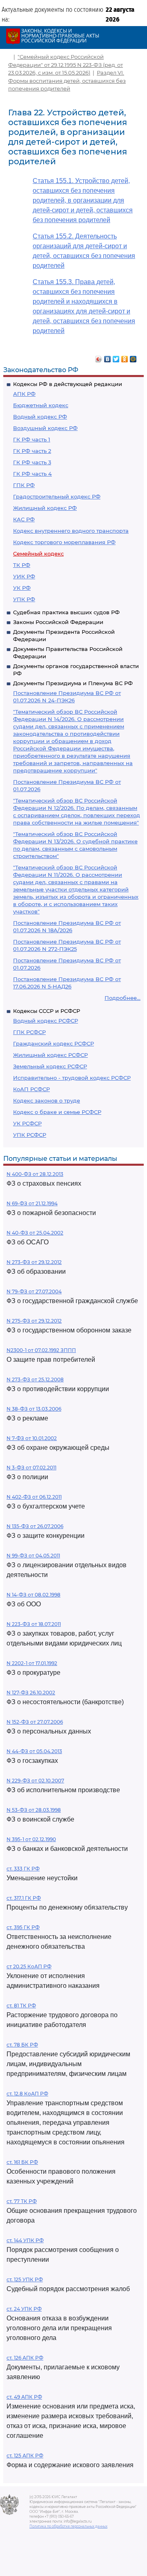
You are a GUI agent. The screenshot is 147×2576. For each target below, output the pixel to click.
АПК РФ (24, 394)
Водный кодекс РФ (40, 417)
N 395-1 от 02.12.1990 (31, 1839)
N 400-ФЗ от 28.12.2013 (35, 1174)
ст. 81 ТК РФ (21, 2006)
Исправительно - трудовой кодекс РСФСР (72, 1078)
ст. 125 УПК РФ (25, 2279)
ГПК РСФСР (29, 1032)
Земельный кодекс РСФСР (50, 1066)
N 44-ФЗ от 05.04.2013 (34, 1751)
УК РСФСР (27, 1123)
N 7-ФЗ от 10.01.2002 (32, 1438)
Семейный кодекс (38, 554)
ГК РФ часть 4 (32, 474)
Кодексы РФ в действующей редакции (68, 384)
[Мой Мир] (133, 357)
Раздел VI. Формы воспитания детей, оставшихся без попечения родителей (67, 80)
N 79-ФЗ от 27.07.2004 (34, 1291)
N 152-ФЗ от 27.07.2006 (35, 1722)
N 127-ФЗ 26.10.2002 (31, 1693)
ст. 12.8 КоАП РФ (27, 2094)
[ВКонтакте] (108, 357)
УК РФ (22, 588)
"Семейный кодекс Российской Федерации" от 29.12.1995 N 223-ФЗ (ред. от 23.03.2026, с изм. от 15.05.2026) (66, 65)
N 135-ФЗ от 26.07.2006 (35, 1526)
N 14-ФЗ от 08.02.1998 (33, 1595)
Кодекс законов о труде (47, 1101)
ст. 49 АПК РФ (24, 2397)
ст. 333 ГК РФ (23, 1869)
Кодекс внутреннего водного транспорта (71, 531)
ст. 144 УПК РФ (25, 2240)
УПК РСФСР (30, 1135)
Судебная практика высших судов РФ (66, 612)
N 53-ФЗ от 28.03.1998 (34, 1810)
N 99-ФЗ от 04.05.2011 (33, 1556)
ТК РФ (22, 565)
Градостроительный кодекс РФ (57, 496)
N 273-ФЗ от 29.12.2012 (34, 1262)
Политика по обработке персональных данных (68, 2526)
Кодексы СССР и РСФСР (47, 1011)
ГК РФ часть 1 (32, 439)
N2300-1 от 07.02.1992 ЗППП (41, 1350)
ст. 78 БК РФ (22, 2045)
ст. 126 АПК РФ (25, 2358)
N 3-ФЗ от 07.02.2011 (31, 1468)
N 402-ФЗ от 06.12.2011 (34, 1497)
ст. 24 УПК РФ (24, 2309)
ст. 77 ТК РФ (22, 2201)
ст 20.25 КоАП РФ (29, 1966)
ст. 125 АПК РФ (25, 2456)
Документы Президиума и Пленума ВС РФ (73, 683)
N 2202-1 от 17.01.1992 (32, 1663)
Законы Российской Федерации (58, 622)
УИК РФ (24, 576)
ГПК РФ (24, 485)
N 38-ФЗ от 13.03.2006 (34, 1409)
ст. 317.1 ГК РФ (24, 1898)
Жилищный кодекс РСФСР (50, 1055)
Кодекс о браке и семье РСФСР (57, 1112)
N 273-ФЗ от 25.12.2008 (35, 1380)
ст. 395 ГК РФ (23, 1927)
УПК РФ (24, 599)
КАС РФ (24, 519)
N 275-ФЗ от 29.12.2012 (34, 1321)
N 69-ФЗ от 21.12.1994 (32, 1203)
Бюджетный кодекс (41, 405)
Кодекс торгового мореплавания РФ (64, 542)
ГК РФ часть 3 (32, 462)
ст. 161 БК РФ (22, 2162)
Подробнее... (122, 998)
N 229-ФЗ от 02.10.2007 (35, 1781)
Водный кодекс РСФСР (46, 1021)
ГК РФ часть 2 (32, 451)
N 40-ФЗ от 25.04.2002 (35, 1233)
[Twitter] (116, 357)
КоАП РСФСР (31, 1089)
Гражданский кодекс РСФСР (53, 1043)
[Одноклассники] (125, 357)
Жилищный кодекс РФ (45, 508)
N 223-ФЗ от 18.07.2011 (34, 1624)
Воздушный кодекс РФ (45, 428)
